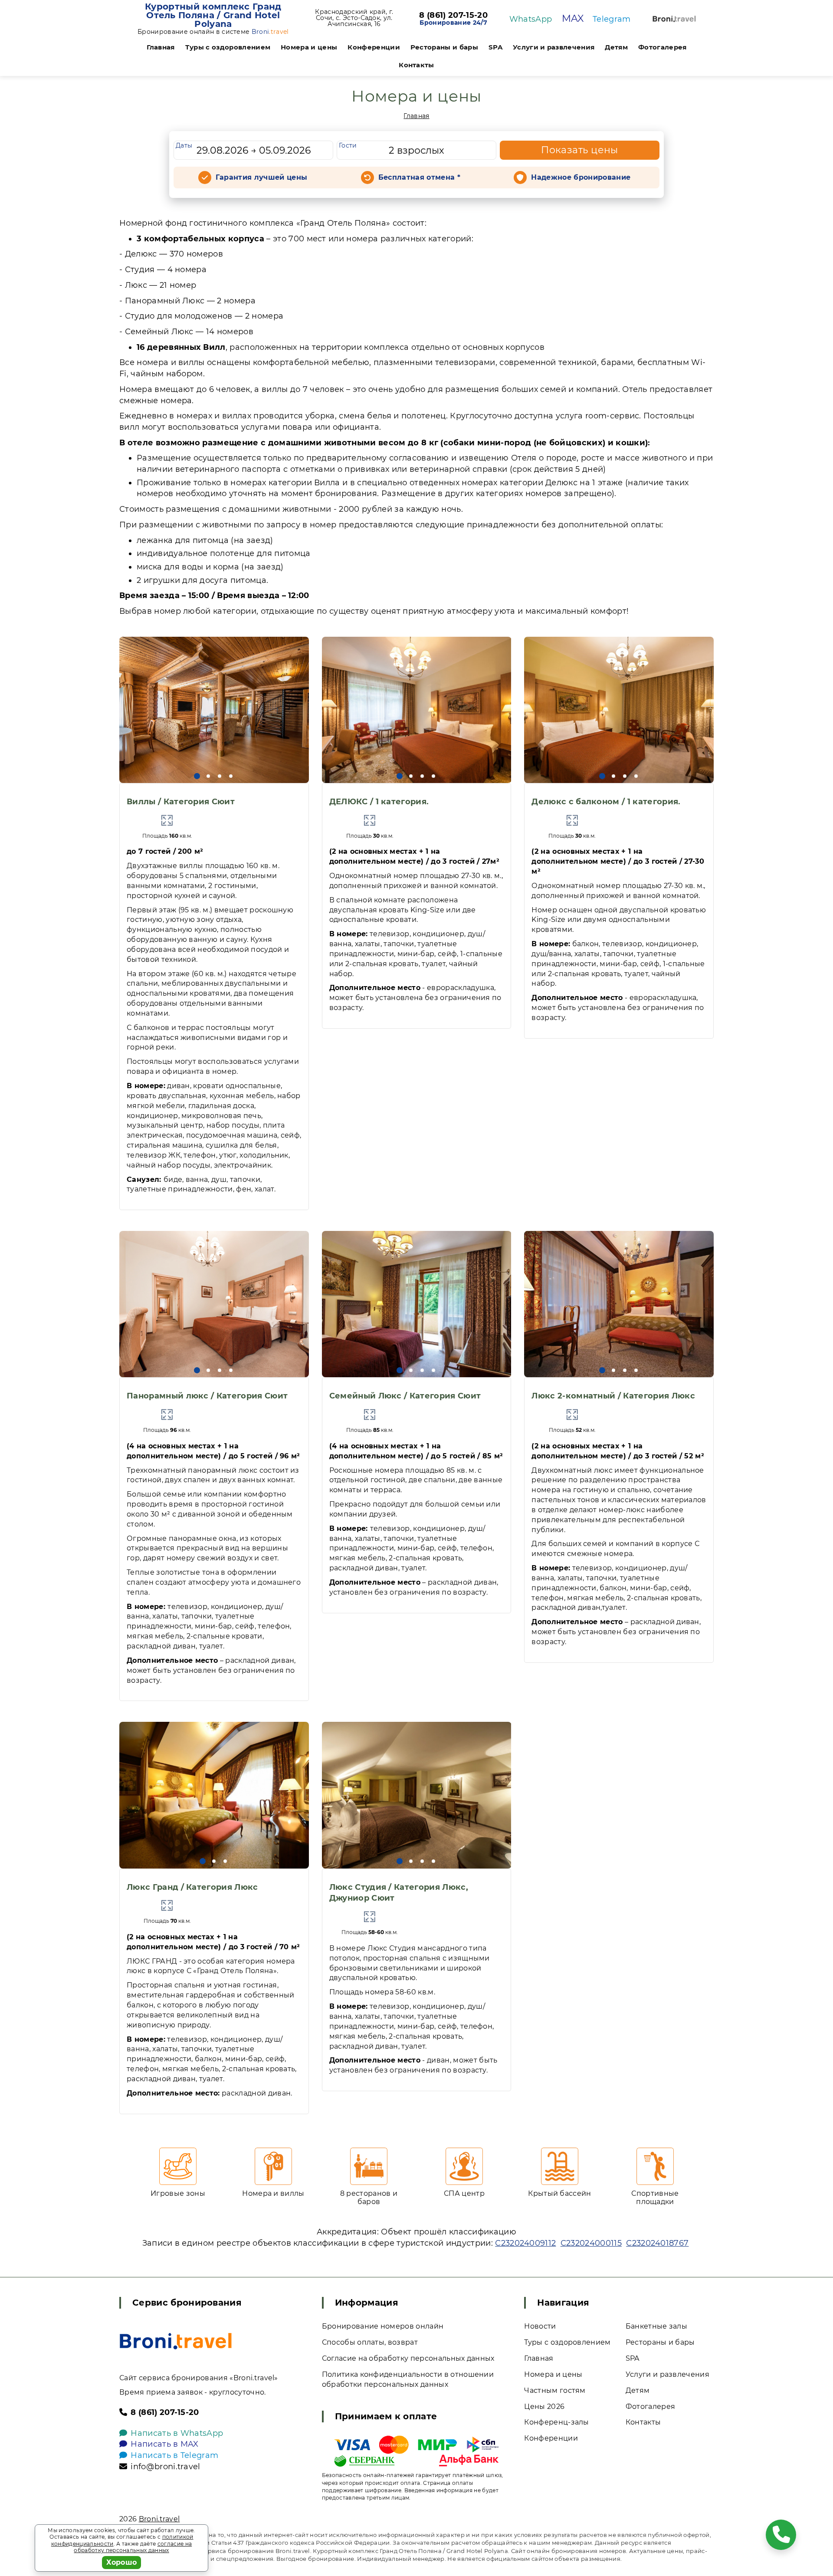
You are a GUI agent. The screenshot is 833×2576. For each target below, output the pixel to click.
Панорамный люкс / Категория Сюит (207, 1396)
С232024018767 (657, 2243)
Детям (616, 47)
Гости (348, 145)
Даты (184, 145)
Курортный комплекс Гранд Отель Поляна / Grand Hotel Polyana (213, 15)
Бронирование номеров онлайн (383, 2326)
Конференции (374, 47)
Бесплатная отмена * (419, 177)
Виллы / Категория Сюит (181, 802)
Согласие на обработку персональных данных (408, 2358)
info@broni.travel (165, 2467)
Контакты (416, 65)
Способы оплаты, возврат (370, 2342)
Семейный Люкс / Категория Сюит (405, 1396)
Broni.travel (159, 2519)
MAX (573, 18)
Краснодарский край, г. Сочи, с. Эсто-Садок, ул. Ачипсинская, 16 (354, 18)
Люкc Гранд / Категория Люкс (192, 1887)
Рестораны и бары (444, 47)
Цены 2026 (544, 2407)
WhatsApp (531, 19)
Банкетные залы (656, 2326)
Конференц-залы (556, 2422)
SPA (495, 47)
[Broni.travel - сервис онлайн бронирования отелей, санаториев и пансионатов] (176, 2341)
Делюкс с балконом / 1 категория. (606, 802)
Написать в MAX (164, 2444)
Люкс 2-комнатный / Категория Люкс (613, 1396)
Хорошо (122, 2562)
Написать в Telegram (174, 2455)
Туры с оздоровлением (228, 47)
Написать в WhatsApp (177, 2433)
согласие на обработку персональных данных (133, 2547)
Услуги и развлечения (554, 47)
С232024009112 (525, 2243)
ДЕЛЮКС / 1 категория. (379, 802)
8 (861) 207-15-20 (453, 16)
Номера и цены (309, 47)
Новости (540, 2326)
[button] (197, 776)
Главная (161, 47)
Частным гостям (555, 2390)
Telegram (612, 19)
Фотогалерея (662, 47)
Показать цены (580, 150)
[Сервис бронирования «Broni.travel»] (674, 19)
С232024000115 (591, 2243)
